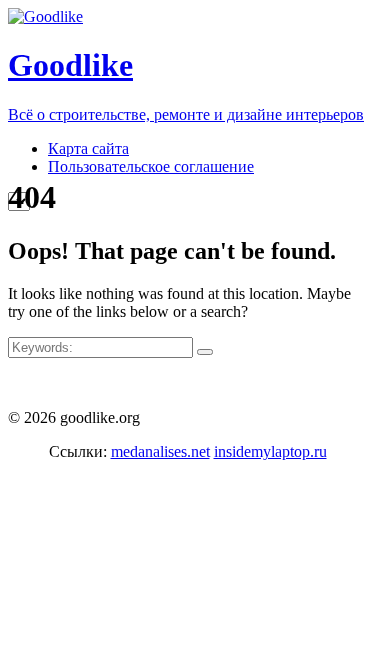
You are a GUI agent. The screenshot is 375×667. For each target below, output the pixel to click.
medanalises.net (160, 451)
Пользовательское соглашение (151, 166)
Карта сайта (88, 148)
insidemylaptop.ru (270, 451)
